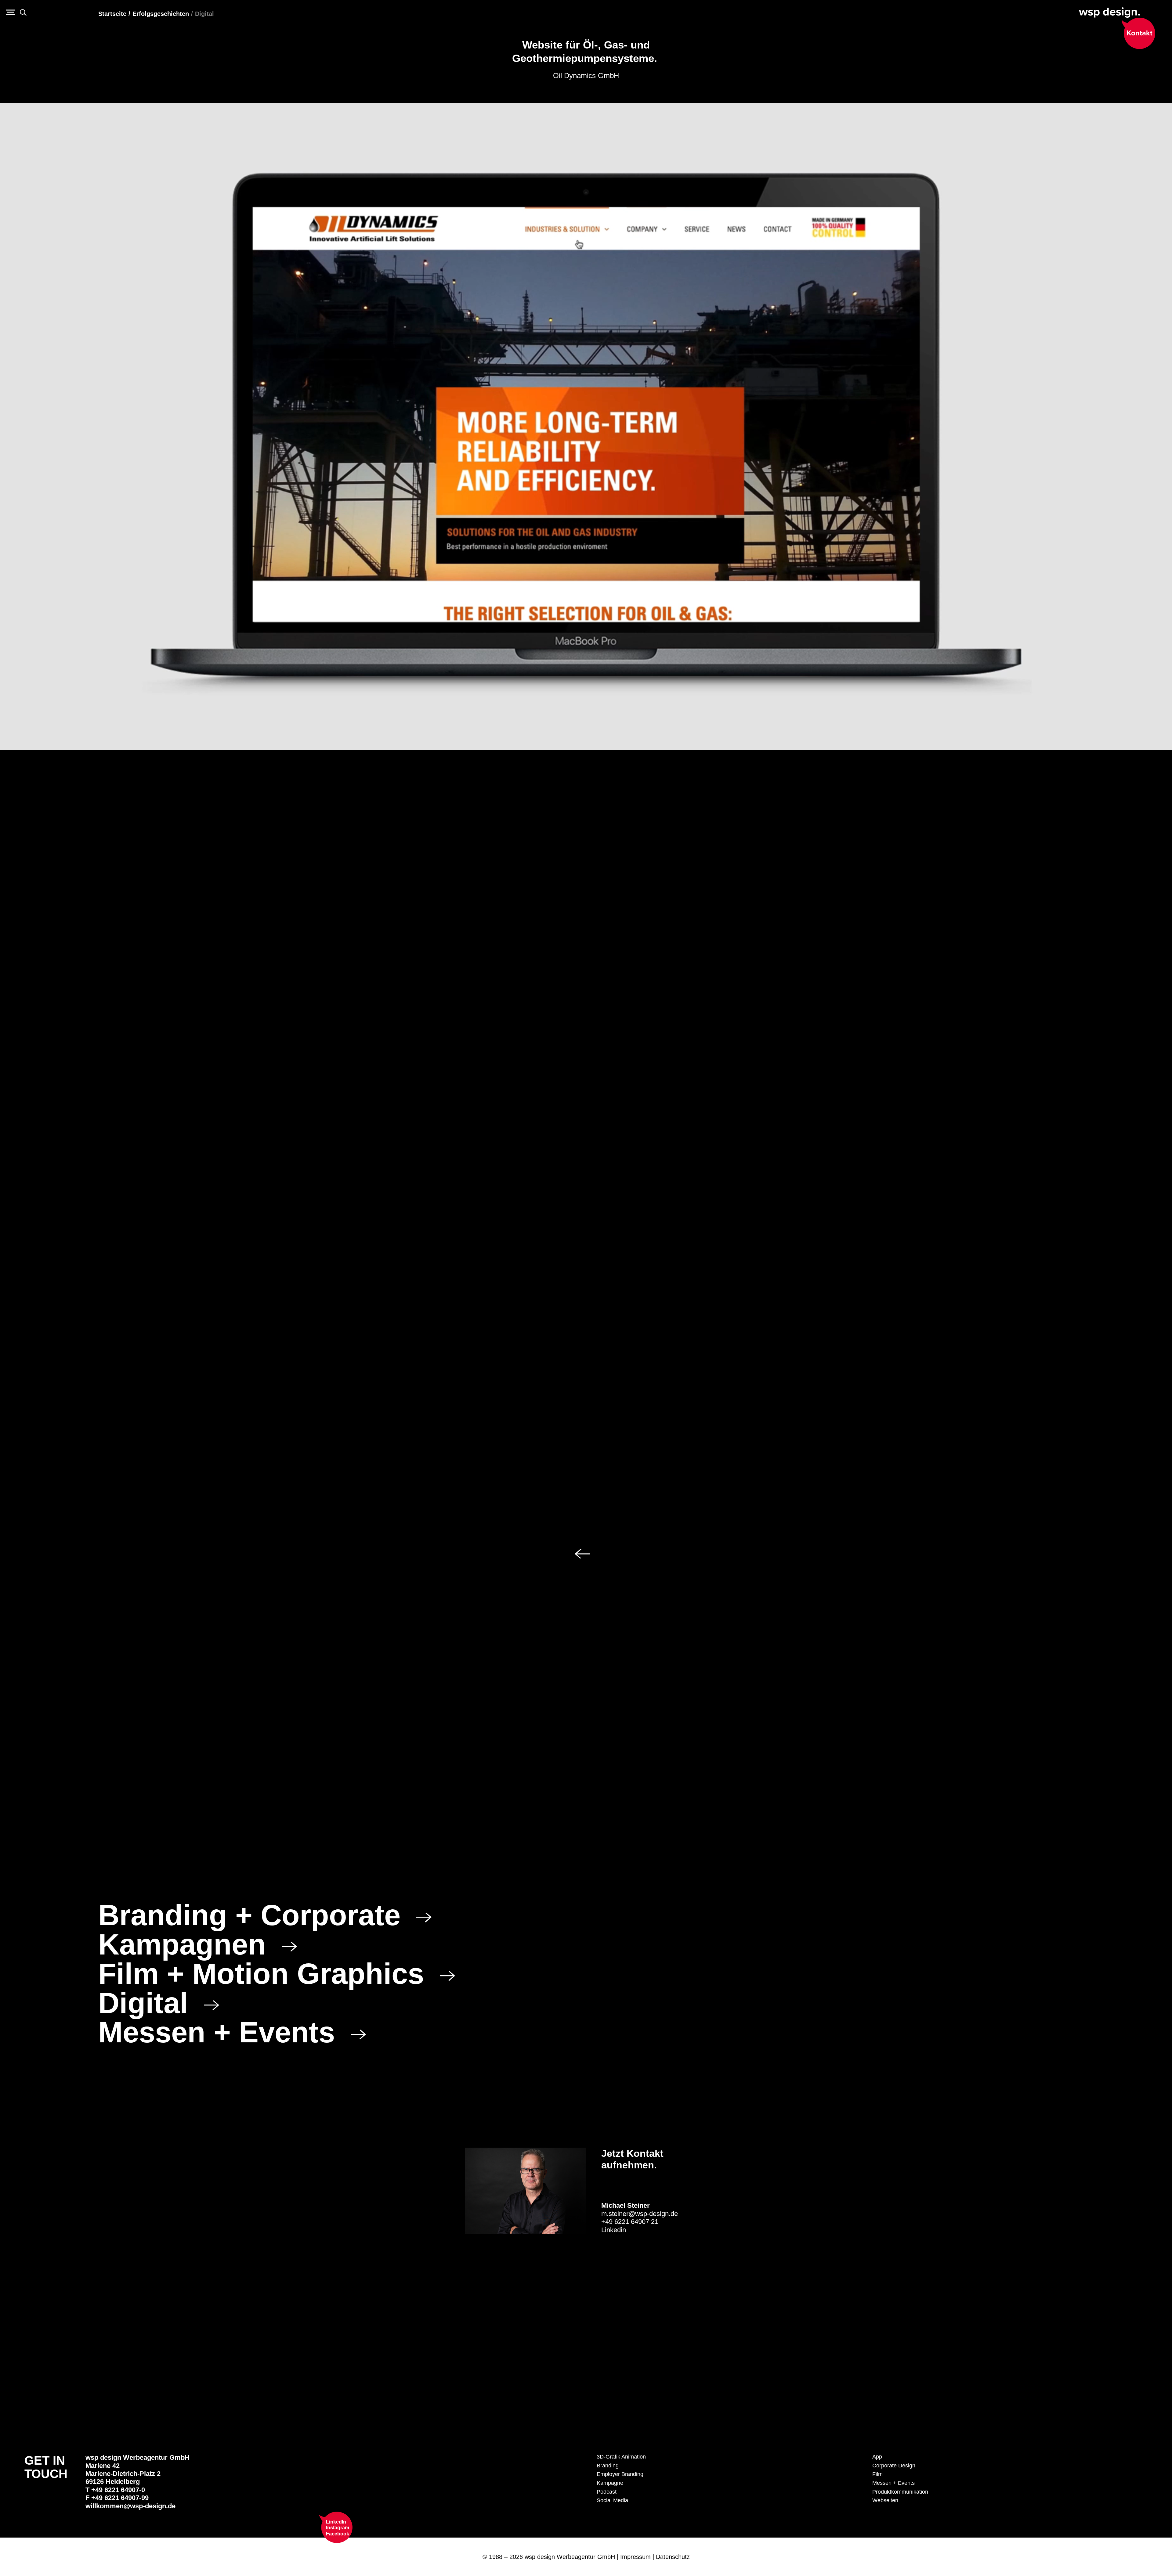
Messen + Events (893, 2483)
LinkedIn (336, 2522)
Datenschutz (673, 2557)
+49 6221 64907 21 (630, 2222)
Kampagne (610, 2483)
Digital (204, 14)
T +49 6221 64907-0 (115, 2490)
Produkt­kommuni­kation (900, 2492)
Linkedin (614, 2230)
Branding (608, 2466)
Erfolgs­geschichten (161, 14)
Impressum (635, 2557)
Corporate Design (894, 2466)
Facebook (338, 2534)
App (877, 2457)
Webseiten (885, 2500)
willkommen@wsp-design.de (130, 2506)
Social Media (612, 2500)
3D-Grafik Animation (621, 2457)
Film (877, 2474)
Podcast (607, 2492)
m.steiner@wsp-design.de (640, 2214)
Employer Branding (620, 2474)
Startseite (112, 14)
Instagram (338, 2528)
